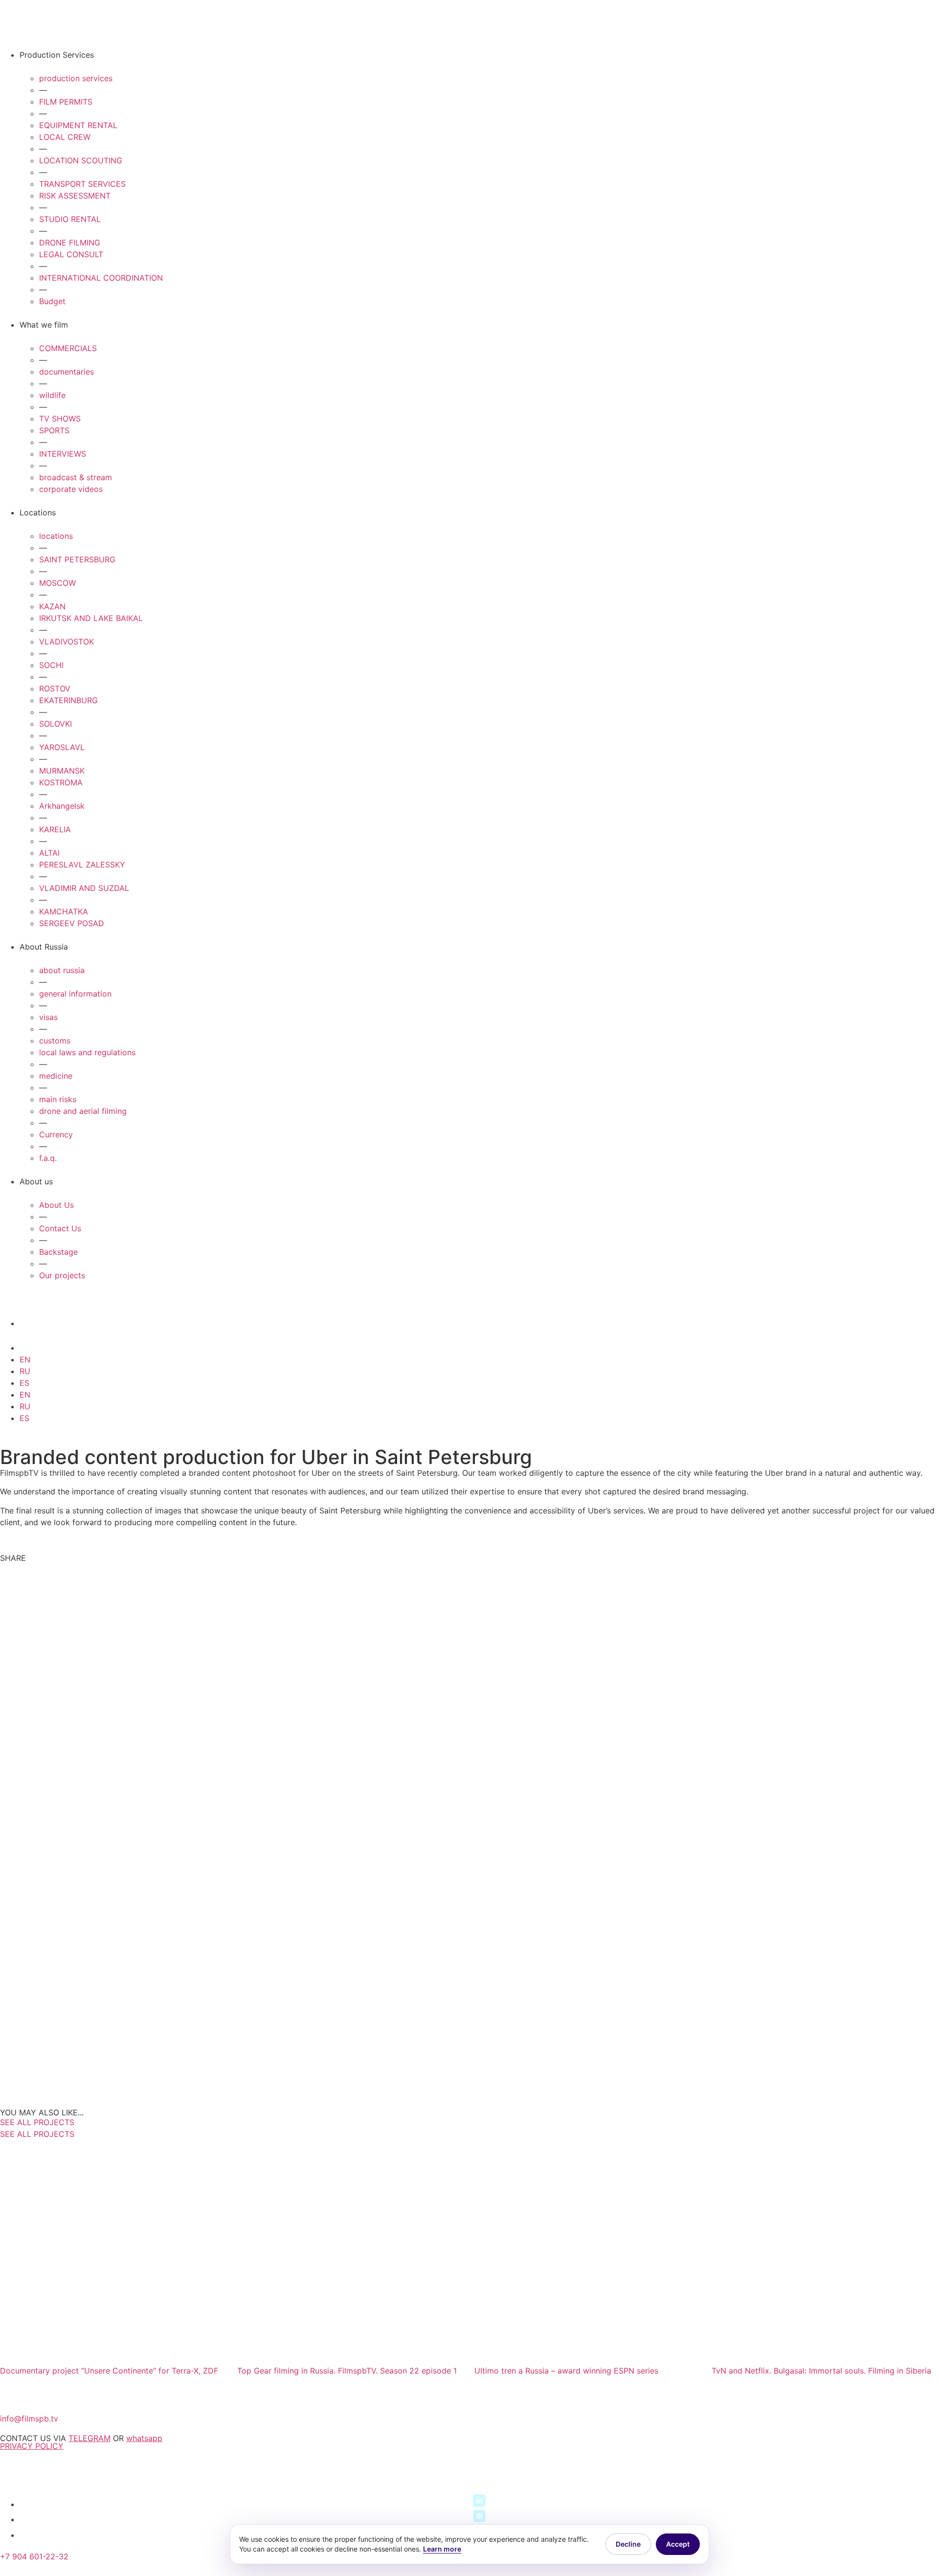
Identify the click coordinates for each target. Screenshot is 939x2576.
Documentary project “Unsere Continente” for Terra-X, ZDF (109, 2371)
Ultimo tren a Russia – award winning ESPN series (566, 2371)
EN (25, 1359)
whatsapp (144, 2438)
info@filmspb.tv (29, 2419)
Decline (628, 2544)
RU (25, 1371)
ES (24, 1383)
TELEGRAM (89, 2438)
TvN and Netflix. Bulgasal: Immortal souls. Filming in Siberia (821, 2371)
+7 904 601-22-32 (34, 2556)
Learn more (442, 2549)
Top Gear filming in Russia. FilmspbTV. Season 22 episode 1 (347, 2371)
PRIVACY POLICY (32, 2446)
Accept (678, 2544)
